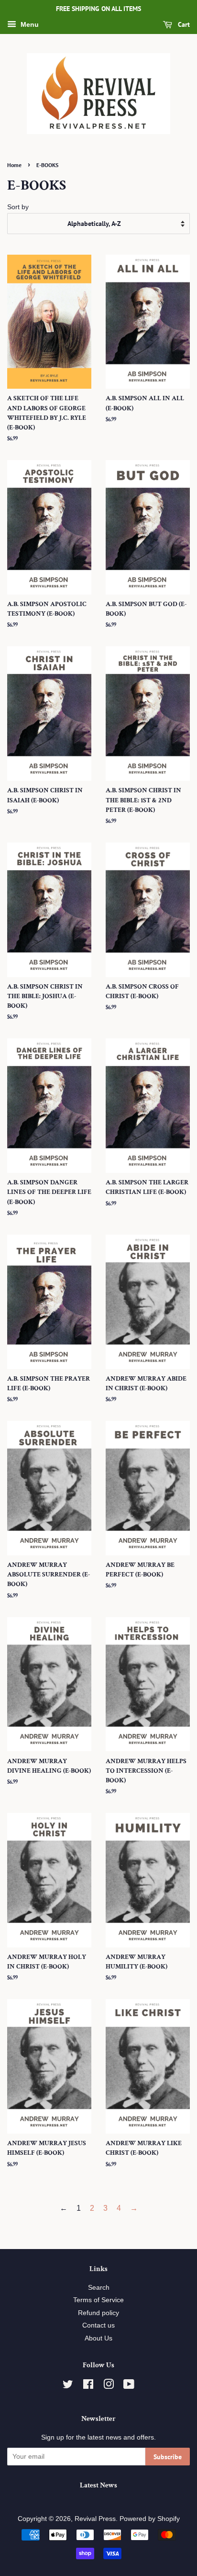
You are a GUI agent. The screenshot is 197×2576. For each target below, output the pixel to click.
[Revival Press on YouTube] (129, 2386)
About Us (98, 2338)
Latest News (98, 2485)
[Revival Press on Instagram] (109, 2386)
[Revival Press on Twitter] (68, 2386)
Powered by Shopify (150, 2519)
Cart (183, 24)
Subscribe (168, 2457)
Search (99, 2288)
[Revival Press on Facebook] (88, 2386)
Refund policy (98, 2313)
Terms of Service (98, 2300)
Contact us (98, 2325)
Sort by (18, 207)
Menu (29, 24)
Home (14, 165)
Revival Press (95, 2519)
